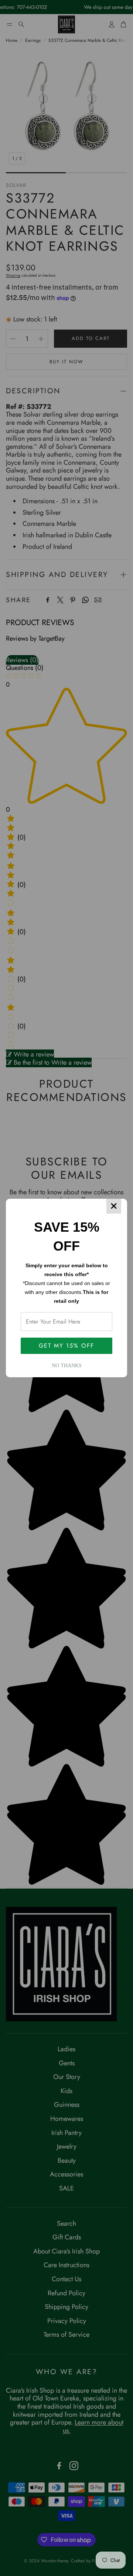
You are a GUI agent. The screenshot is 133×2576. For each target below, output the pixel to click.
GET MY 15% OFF (66, 1346)
